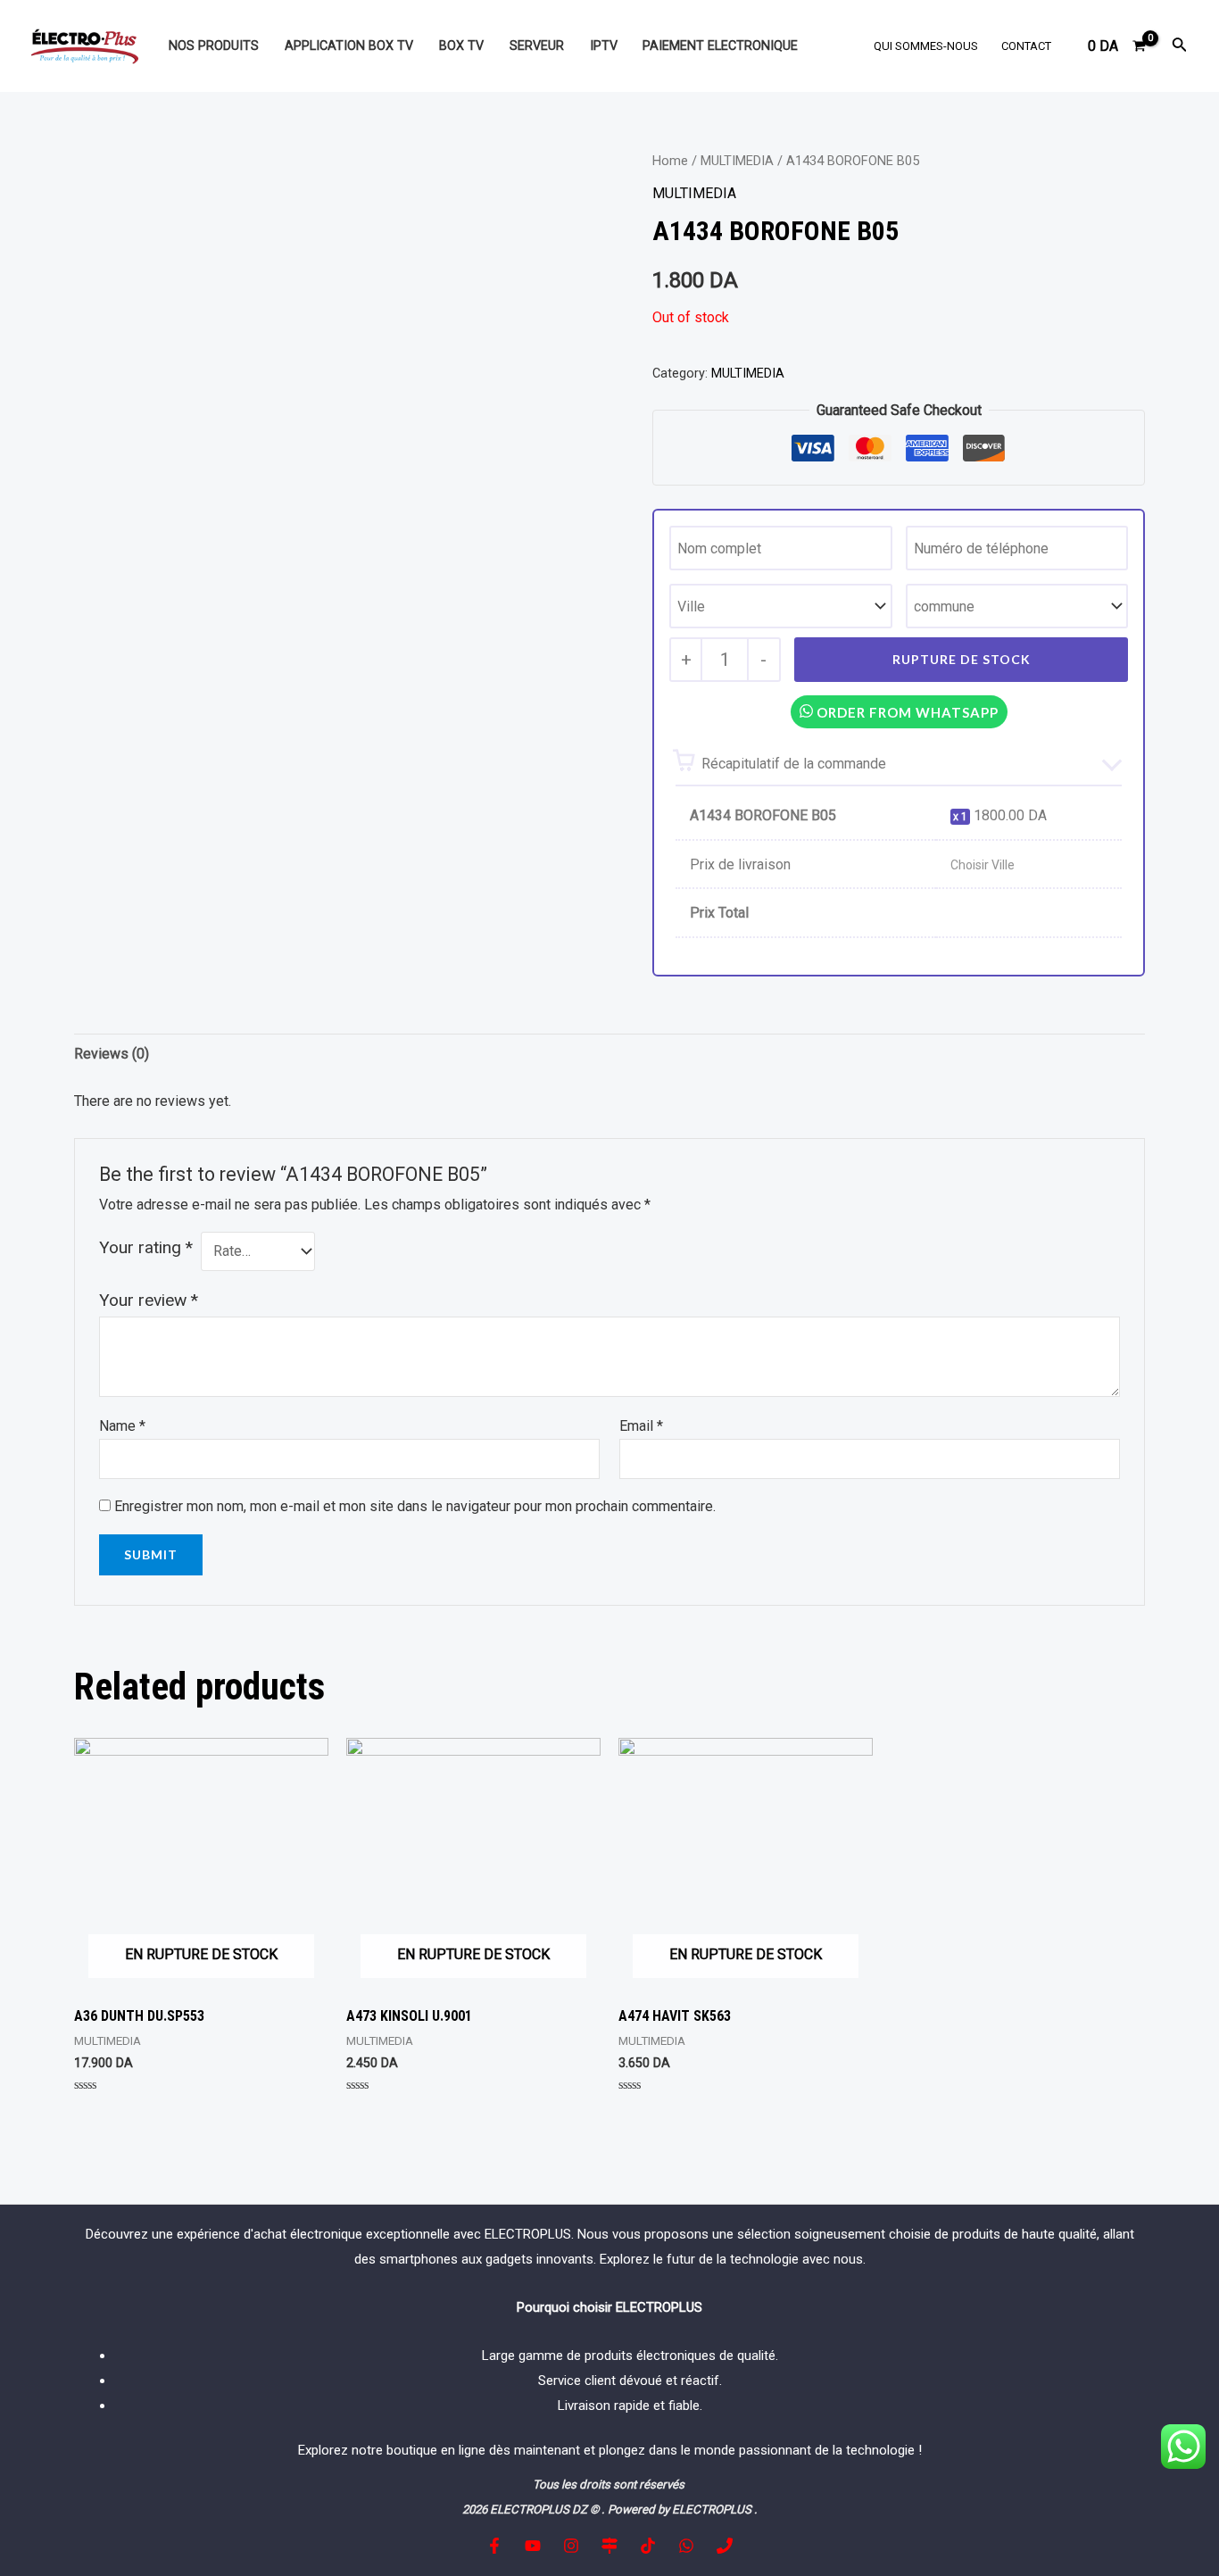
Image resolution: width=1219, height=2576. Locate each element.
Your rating (146, 1247)
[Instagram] (571, 2546)
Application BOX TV (349, 46)
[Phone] (725, 2546)
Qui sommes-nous (926, 46)
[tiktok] (648, 2546)
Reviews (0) (112, 1054)
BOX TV (461, 46)
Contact (1026, 46)
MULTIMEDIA (737, 161)
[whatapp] (686, 2546)
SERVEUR (537, 46)
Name (122, 1426)
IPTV (604, 46)
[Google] (609, 2546)
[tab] (112, 1054)
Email (641, 1426)
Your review (149, 1300)
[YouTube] (533, 2546)
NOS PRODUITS (214, 46)
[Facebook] (494, 2546)
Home (670, 161)
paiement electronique (720, 46)
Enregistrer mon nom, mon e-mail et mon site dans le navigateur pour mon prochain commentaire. (415, 1506)
